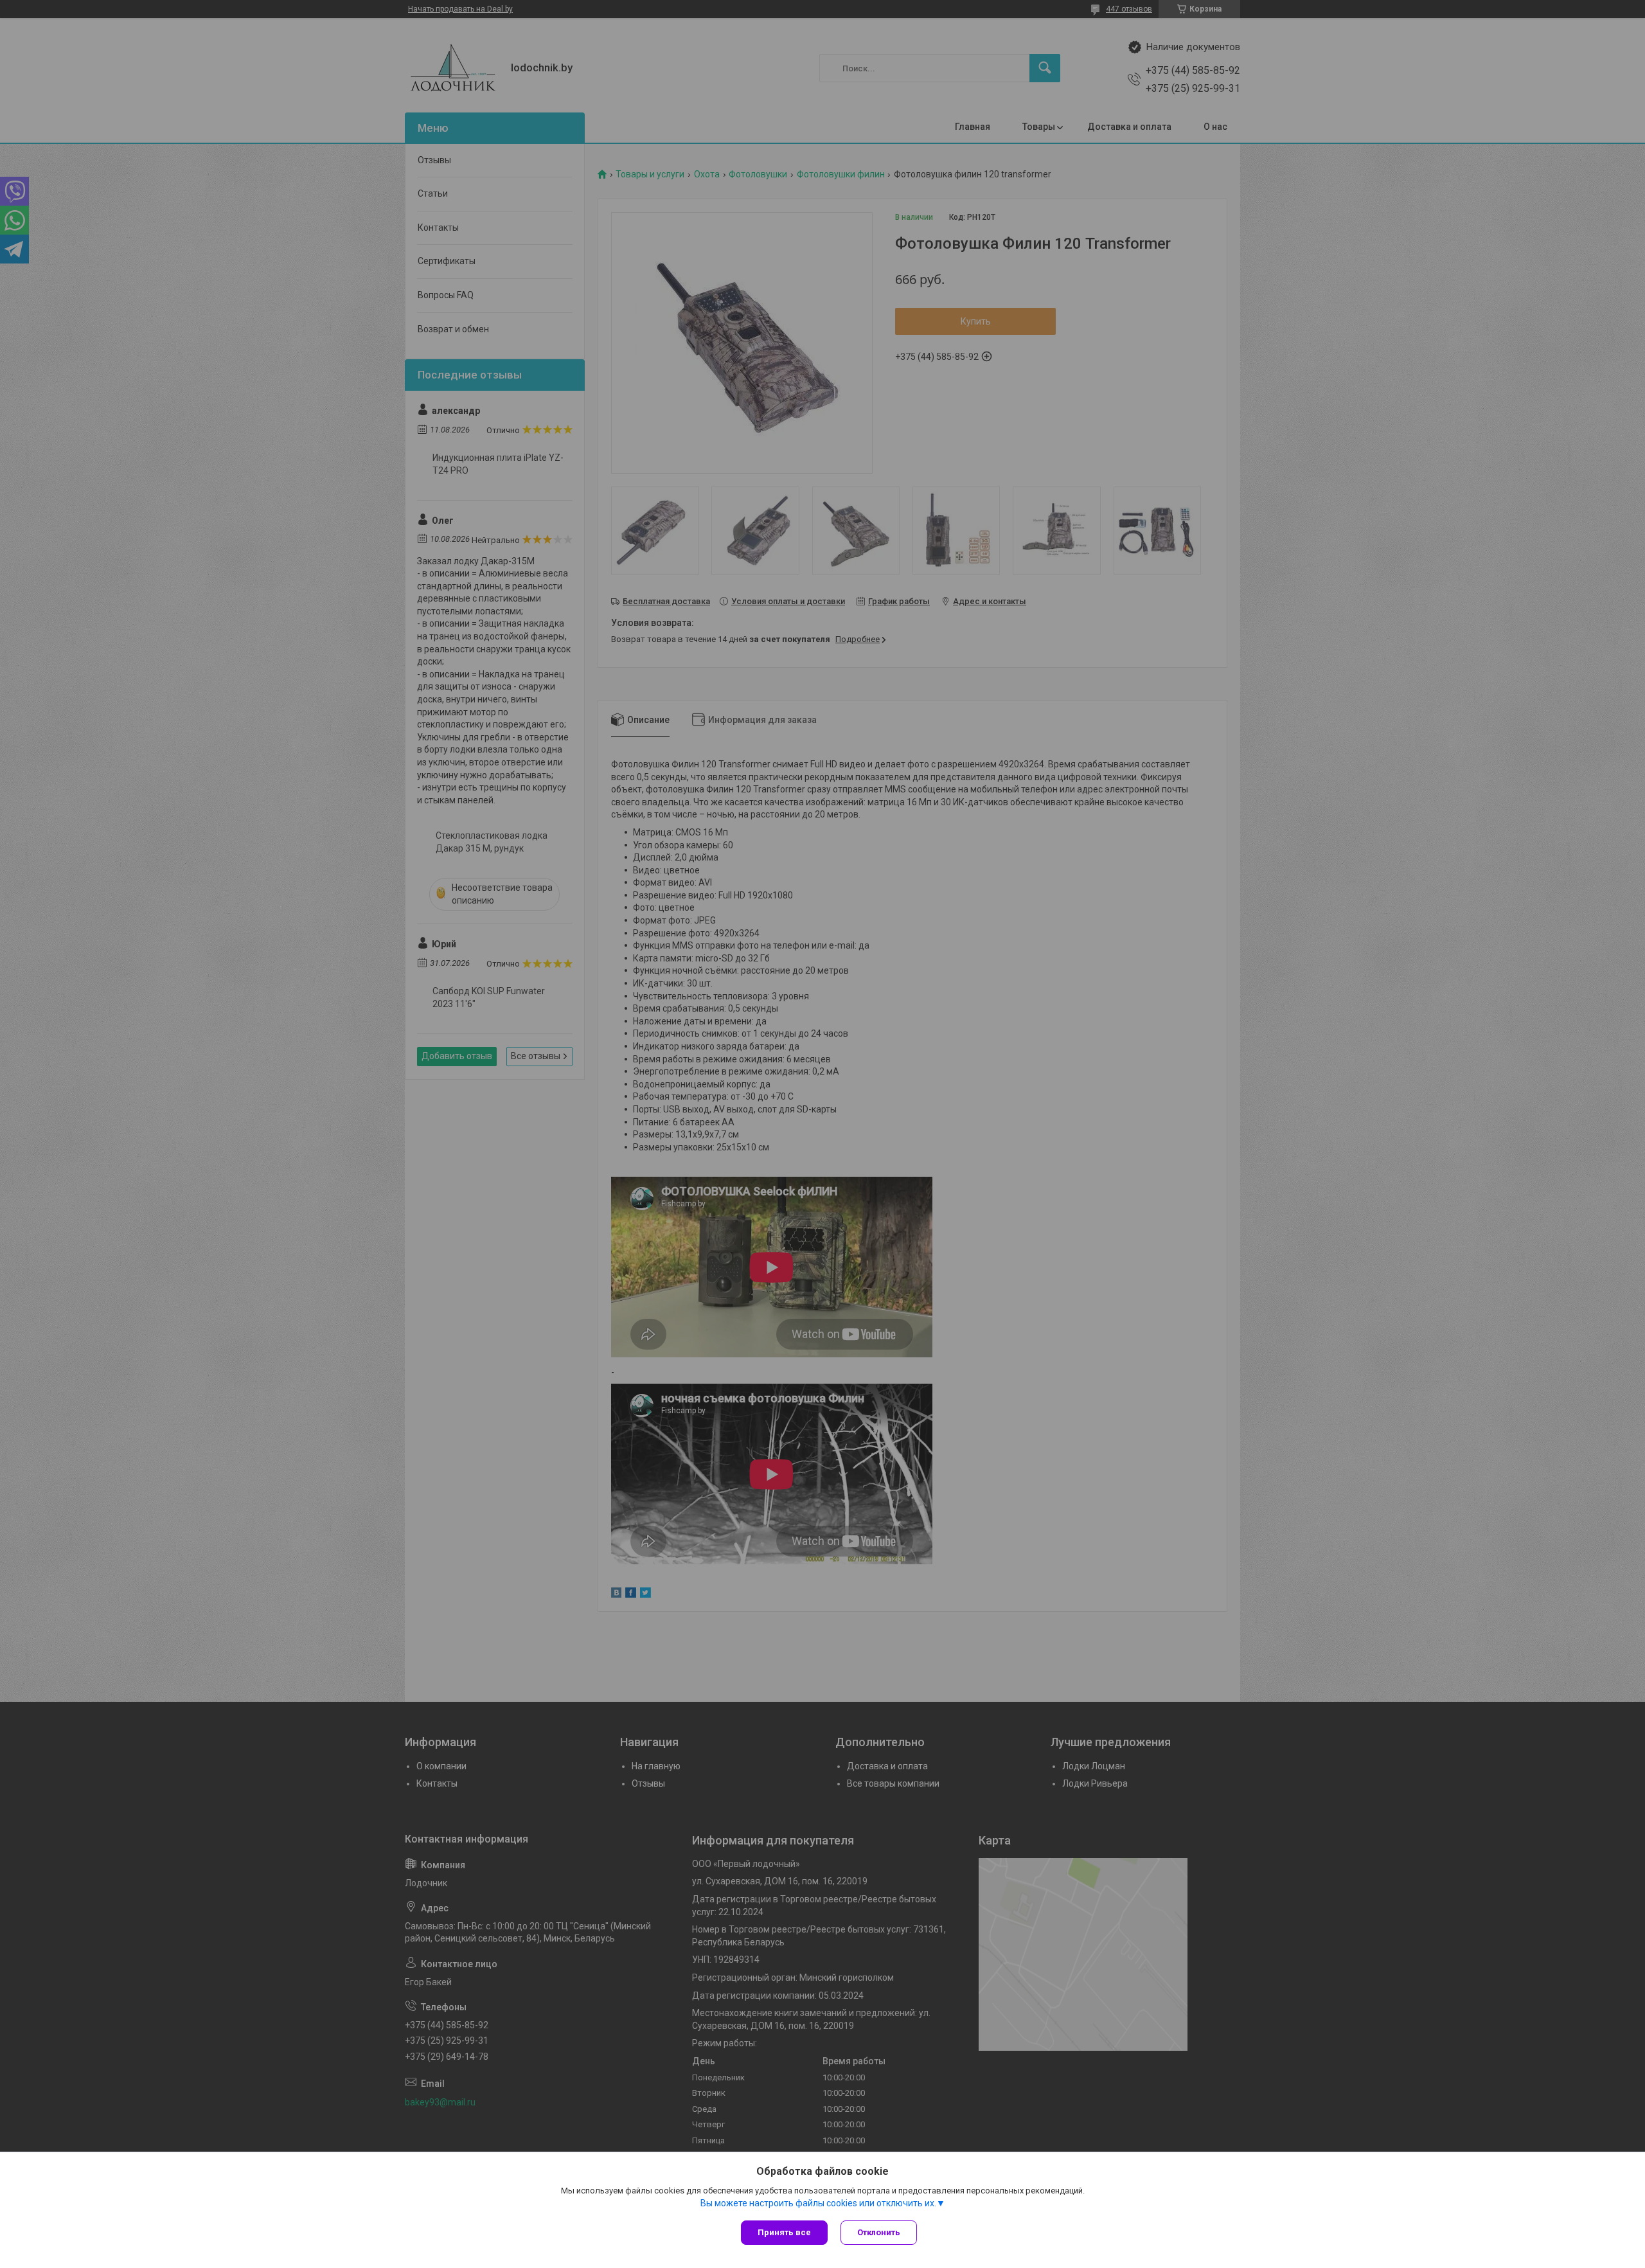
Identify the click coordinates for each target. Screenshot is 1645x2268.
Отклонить (879, 2232)
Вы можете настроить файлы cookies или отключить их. (818, 2203)
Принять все (784, 2232)
